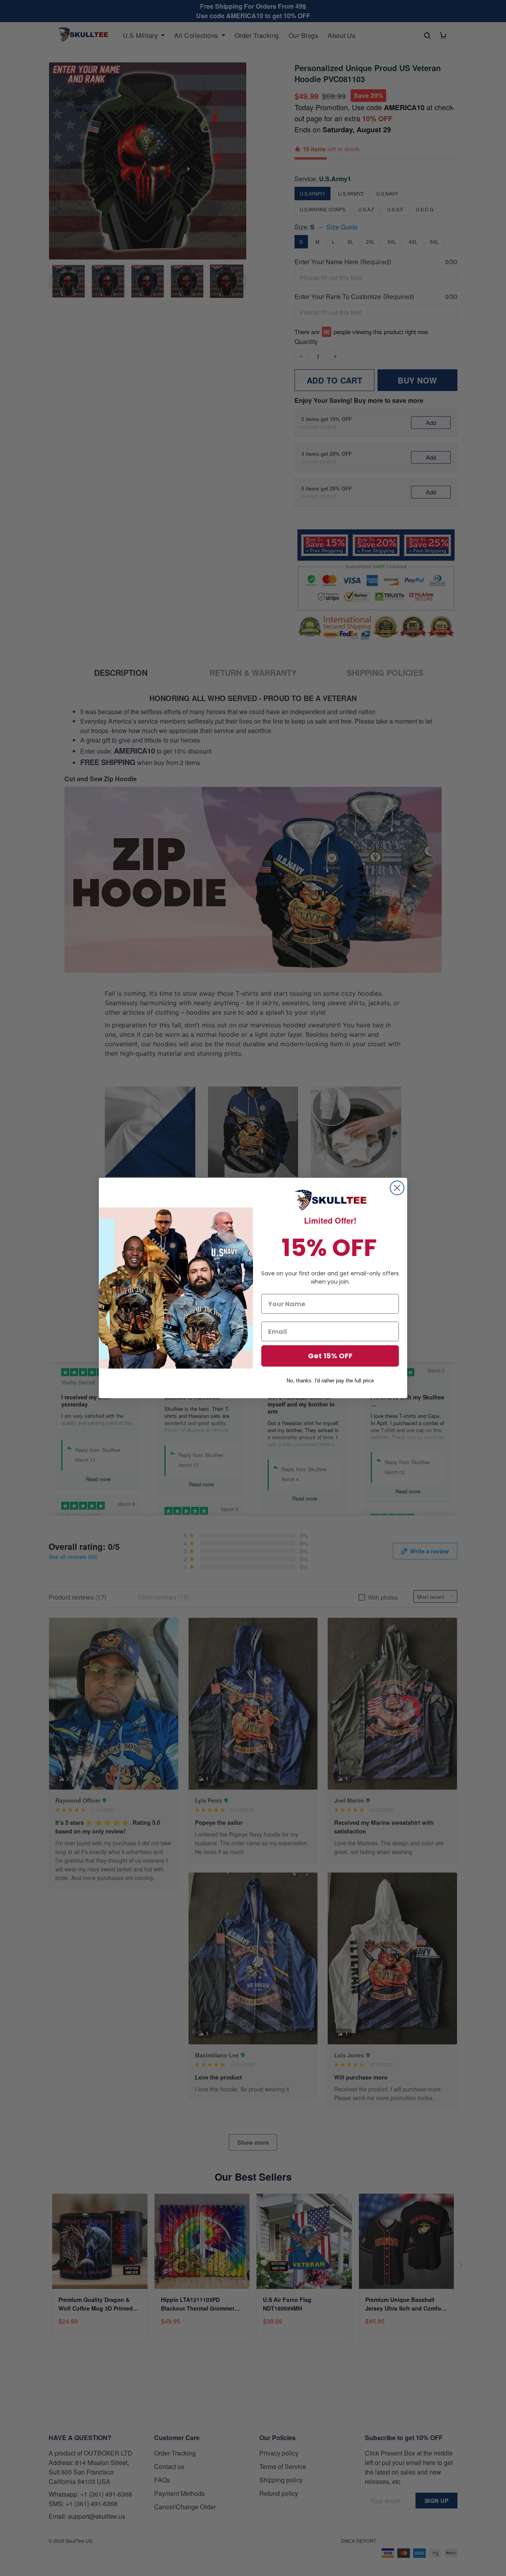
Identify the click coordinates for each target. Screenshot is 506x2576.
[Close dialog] (397, 1188)
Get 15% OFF (330, 1356)
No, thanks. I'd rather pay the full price (330, 1381)
